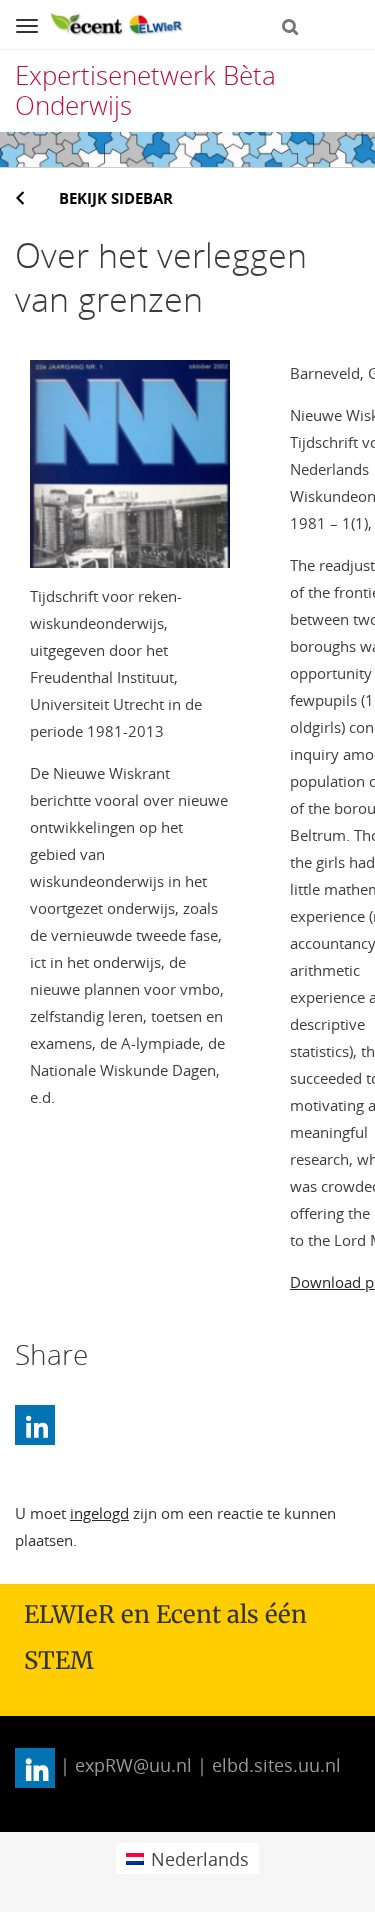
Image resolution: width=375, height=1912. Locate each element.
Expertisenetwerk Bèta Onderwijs (145, 90)
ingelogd (99, 1513)
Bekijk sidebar (116, 198)
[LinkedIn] (35, 1425)
